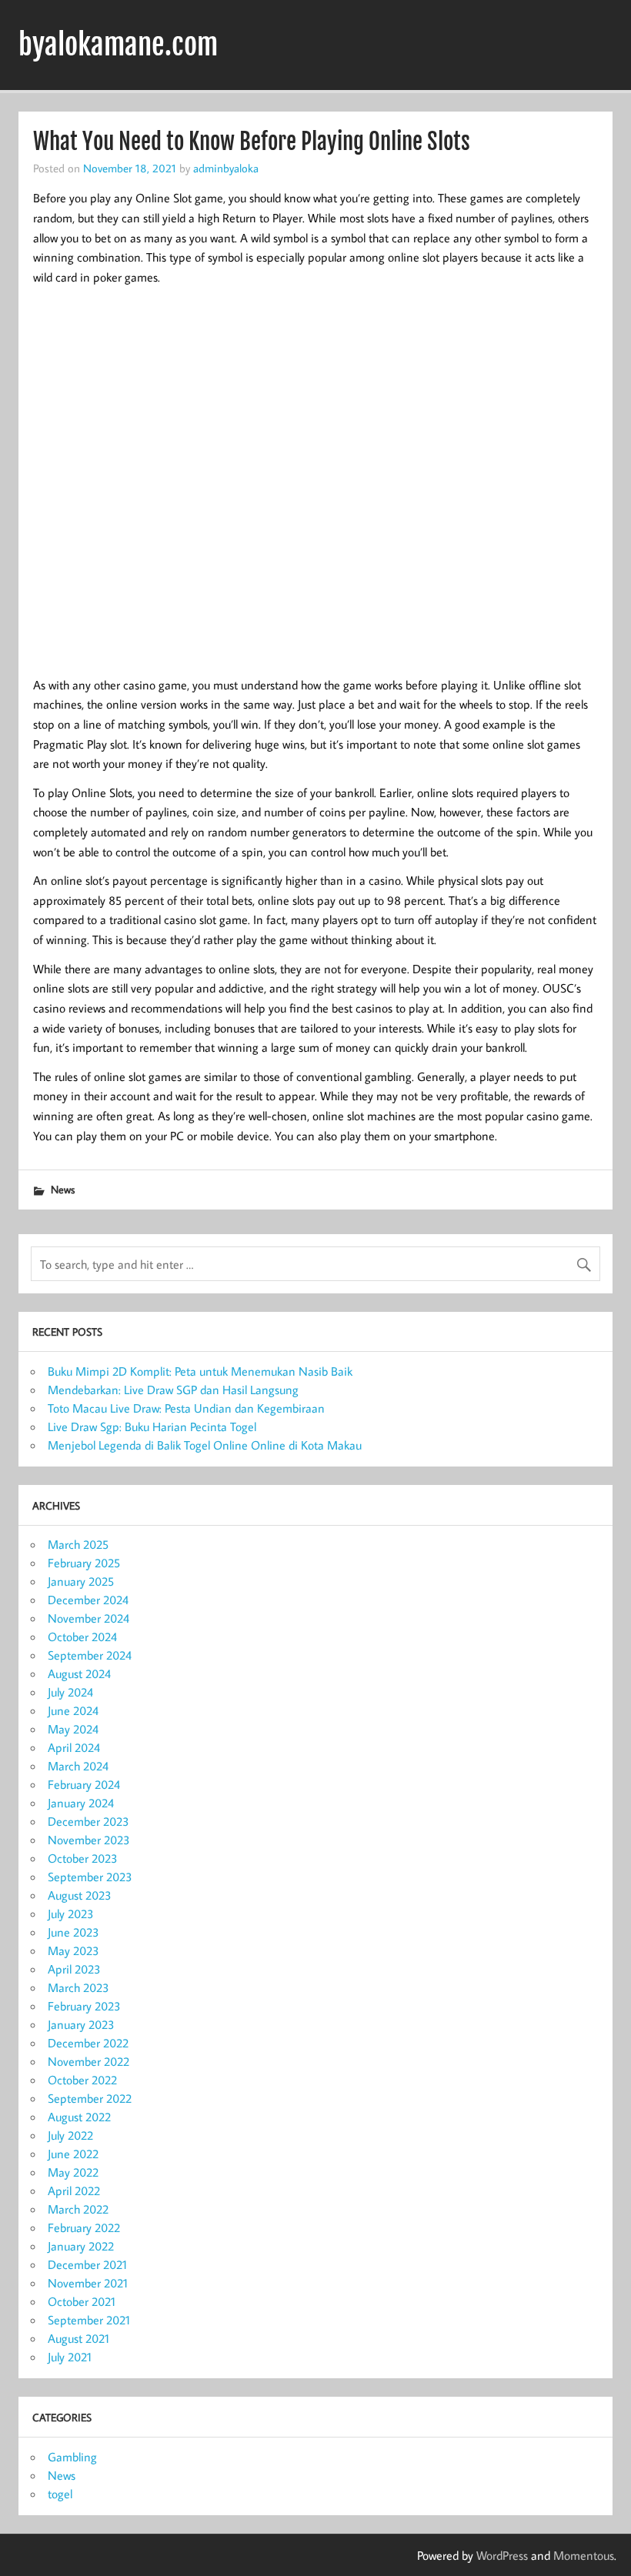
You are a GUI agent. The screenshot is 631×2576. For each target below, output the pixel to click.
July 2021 (70, 2357)
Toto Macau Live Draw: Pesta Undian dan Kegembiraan (186, 1408)
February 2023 (84, 2006)
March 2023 (78, 1987)
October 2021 (82, 2301)
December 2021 (87, 2264)
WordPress (502, 2555)
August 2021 (78, 2338)
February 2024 (84, 1784)
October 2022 (82, 2080)
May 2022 (73, 2172)
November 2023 (89, 1840)
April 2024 (74, 1747)
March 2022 (78, 2209)
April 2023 (74, 1969)
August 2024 (79, 1673)
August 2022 (79, 2117)
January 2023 (81, 2024)
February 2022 (84, 2227)
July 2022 (70, 2135)
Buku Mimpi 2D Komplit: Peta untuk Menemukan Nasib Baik (200, 1371)
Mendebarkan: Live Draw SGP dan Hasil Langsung (173, 1390)
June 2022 (73, 2154)
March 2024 (78, 1766)
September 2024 (90, 1655)
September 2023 (90, 1877)
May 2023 (73, 1950)
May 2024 (73, 1729)
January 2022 (81, 2246)
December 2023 (88, 1821)
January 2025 (81, 1581)
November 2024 (88, 1618)
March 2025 (78, 1544)
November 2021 (88, 2283)
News (63, 1189)
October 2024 (82, 1637)
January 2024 (81, 1803)
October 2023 (83, 1858)
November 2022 (88, 2061)
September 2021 (89, 2320)
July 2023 (71, 1914)
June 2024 (73, 1710)
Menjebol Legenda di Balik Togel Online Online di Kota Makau (205, 1445)
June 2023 (73, 1932)
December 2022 (88, 2043)
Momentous (584, 2555)
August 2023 (80, 1895)
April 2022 (74, 2191)
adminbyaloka (226, 168)
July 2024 (70, 1692)
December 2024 (88, 1600)
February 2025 (84, 1563)
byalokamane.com (118, 45)
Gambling (72, 2457)
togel (60, 2494)
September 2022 (90, 2098)
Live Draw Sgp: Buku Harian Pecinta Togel (152, 1426)
